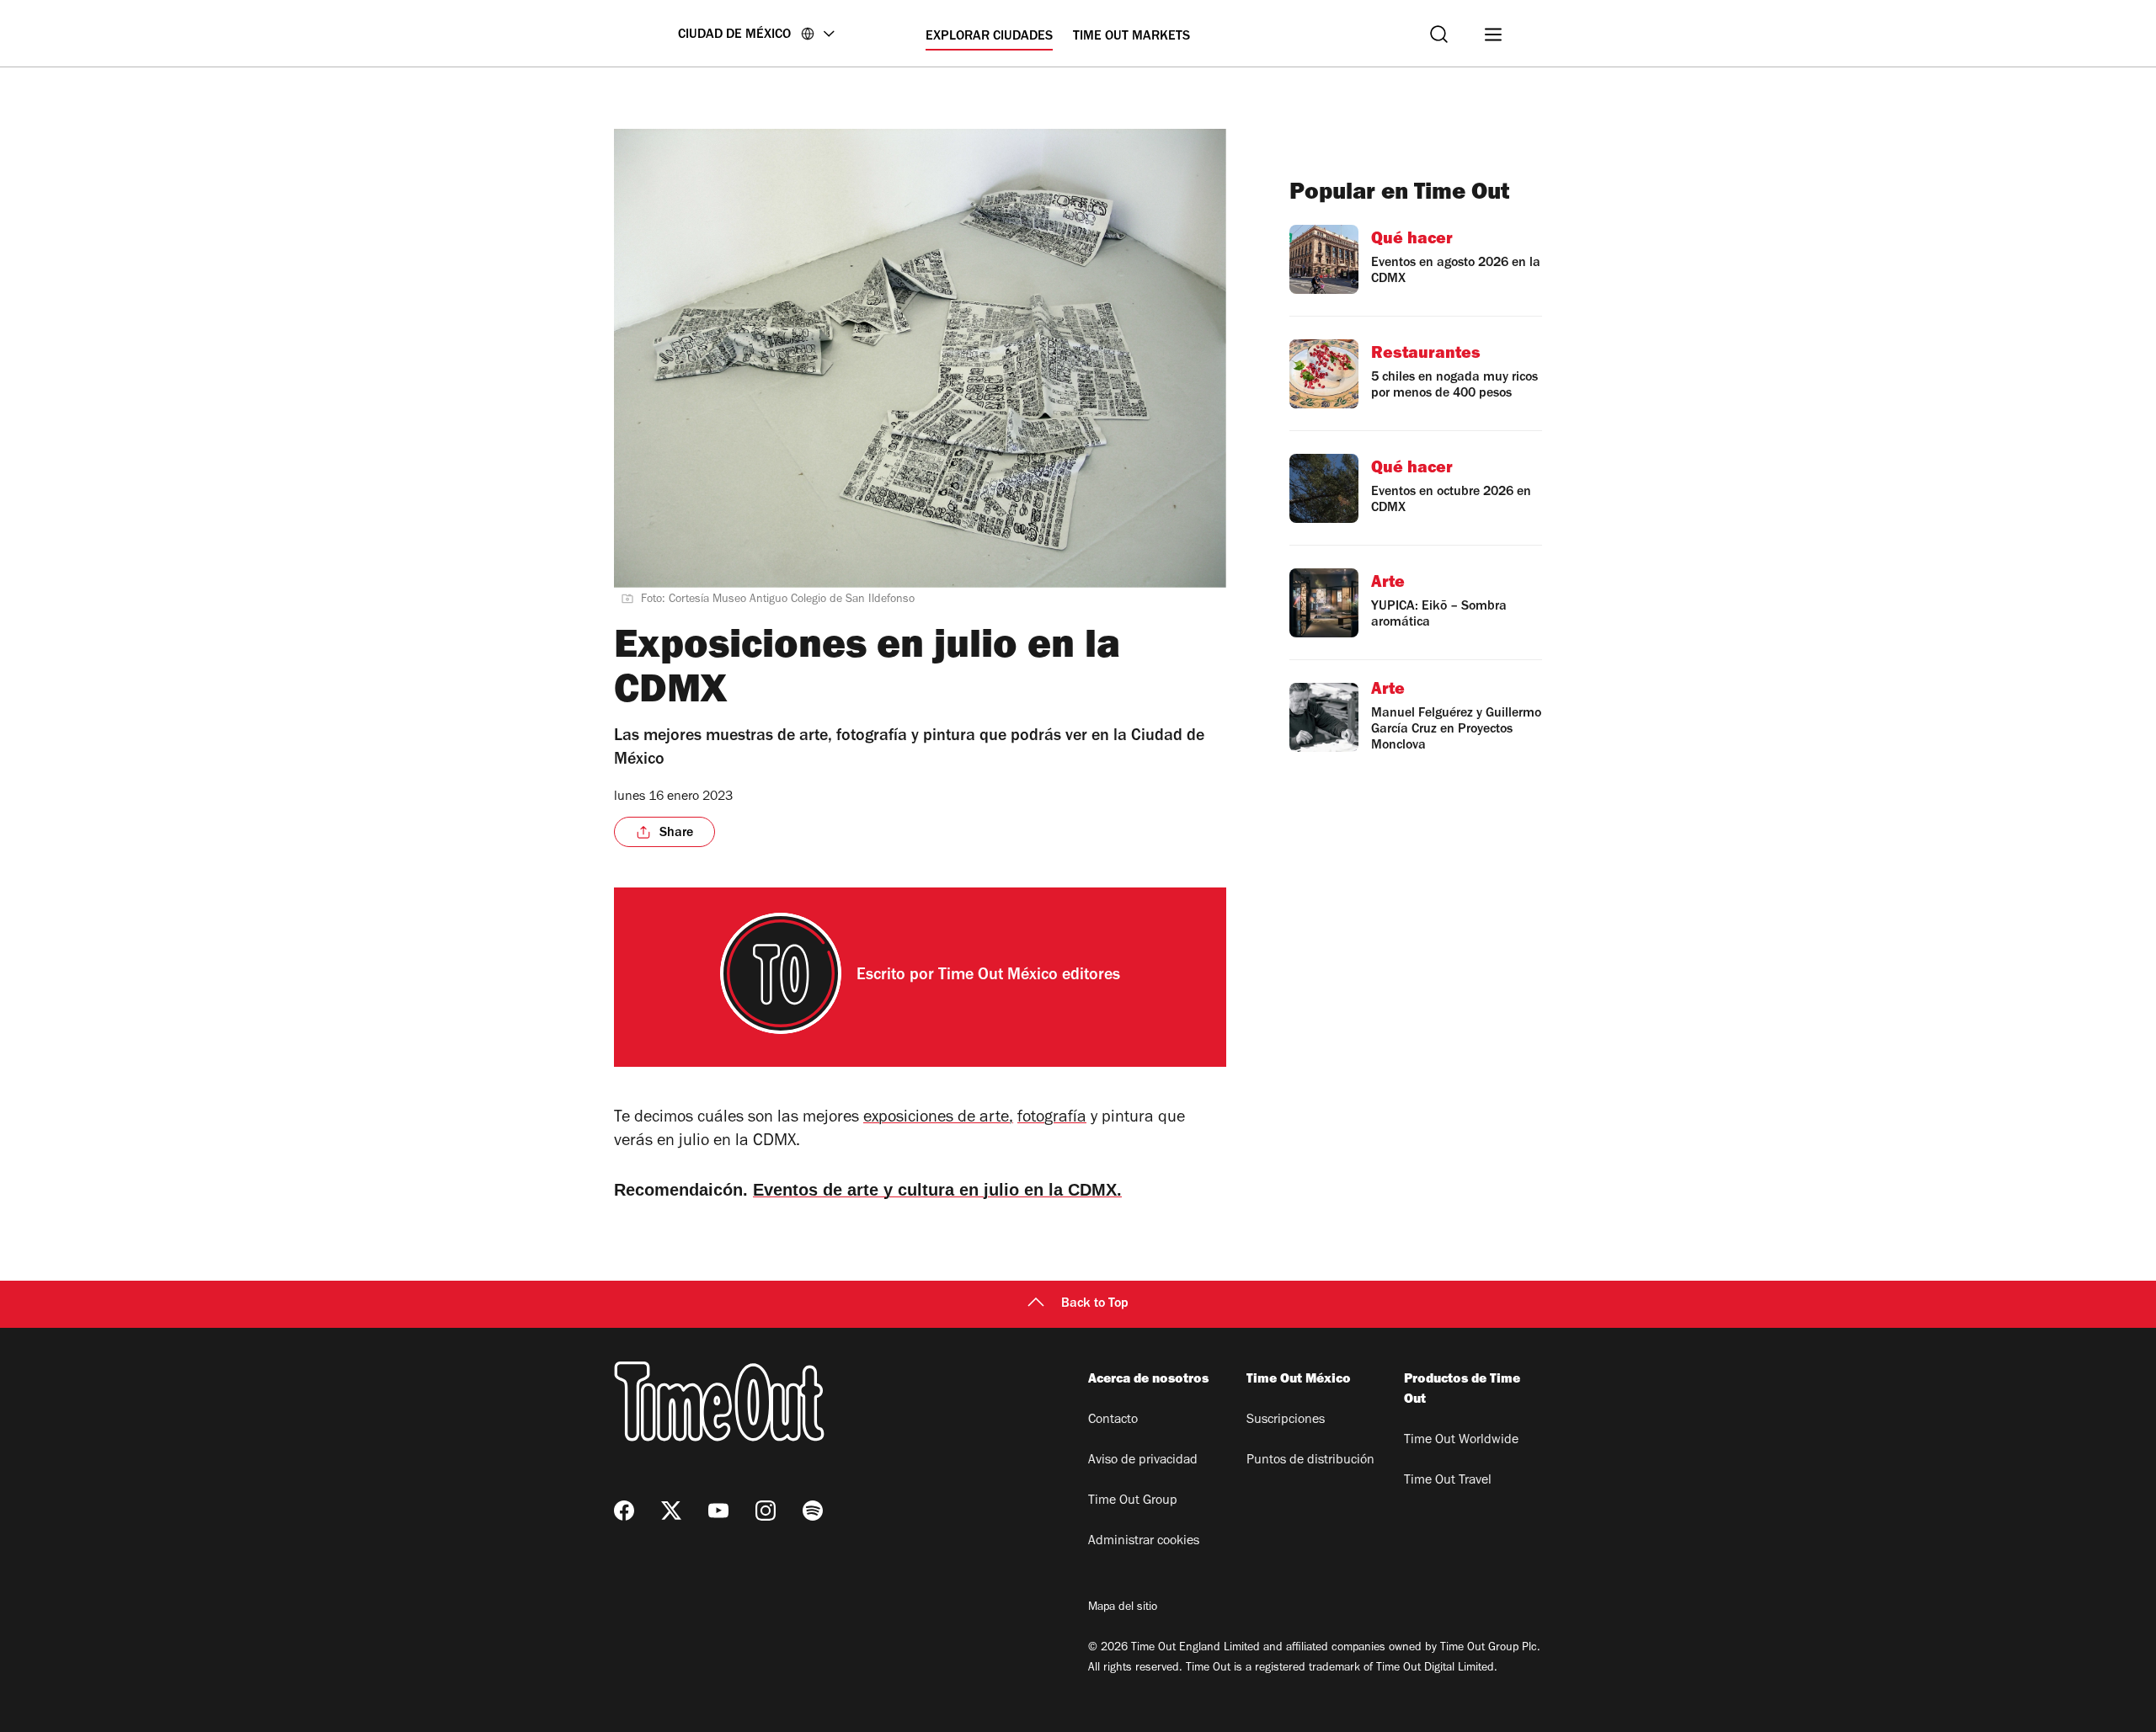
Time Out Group (1133, 1501)
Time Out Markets (1131, 37)
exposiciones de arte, (938, 1119)
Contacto (1113, 1420)
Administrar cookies (1144, 1542)
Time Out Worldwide (1461, 1441)
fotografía (1052, 1119)
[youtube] (718, 1511)
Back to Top (1095, 1304)
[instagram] (766, 1511)
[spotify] (813, 1511)
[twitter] (671, 1511)
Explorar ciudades (989, 37)
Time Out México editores (1029, 977)
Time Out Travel (1448, 1481)
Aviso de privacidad (1143, 1461)
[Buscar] (1439, 34)
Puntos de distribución (1310, 1461)
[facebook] (624, 1511)
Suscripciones (1286, 1420)
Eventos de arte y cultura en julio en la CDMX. (937, 1190)
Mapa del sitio (1123, 1608)
